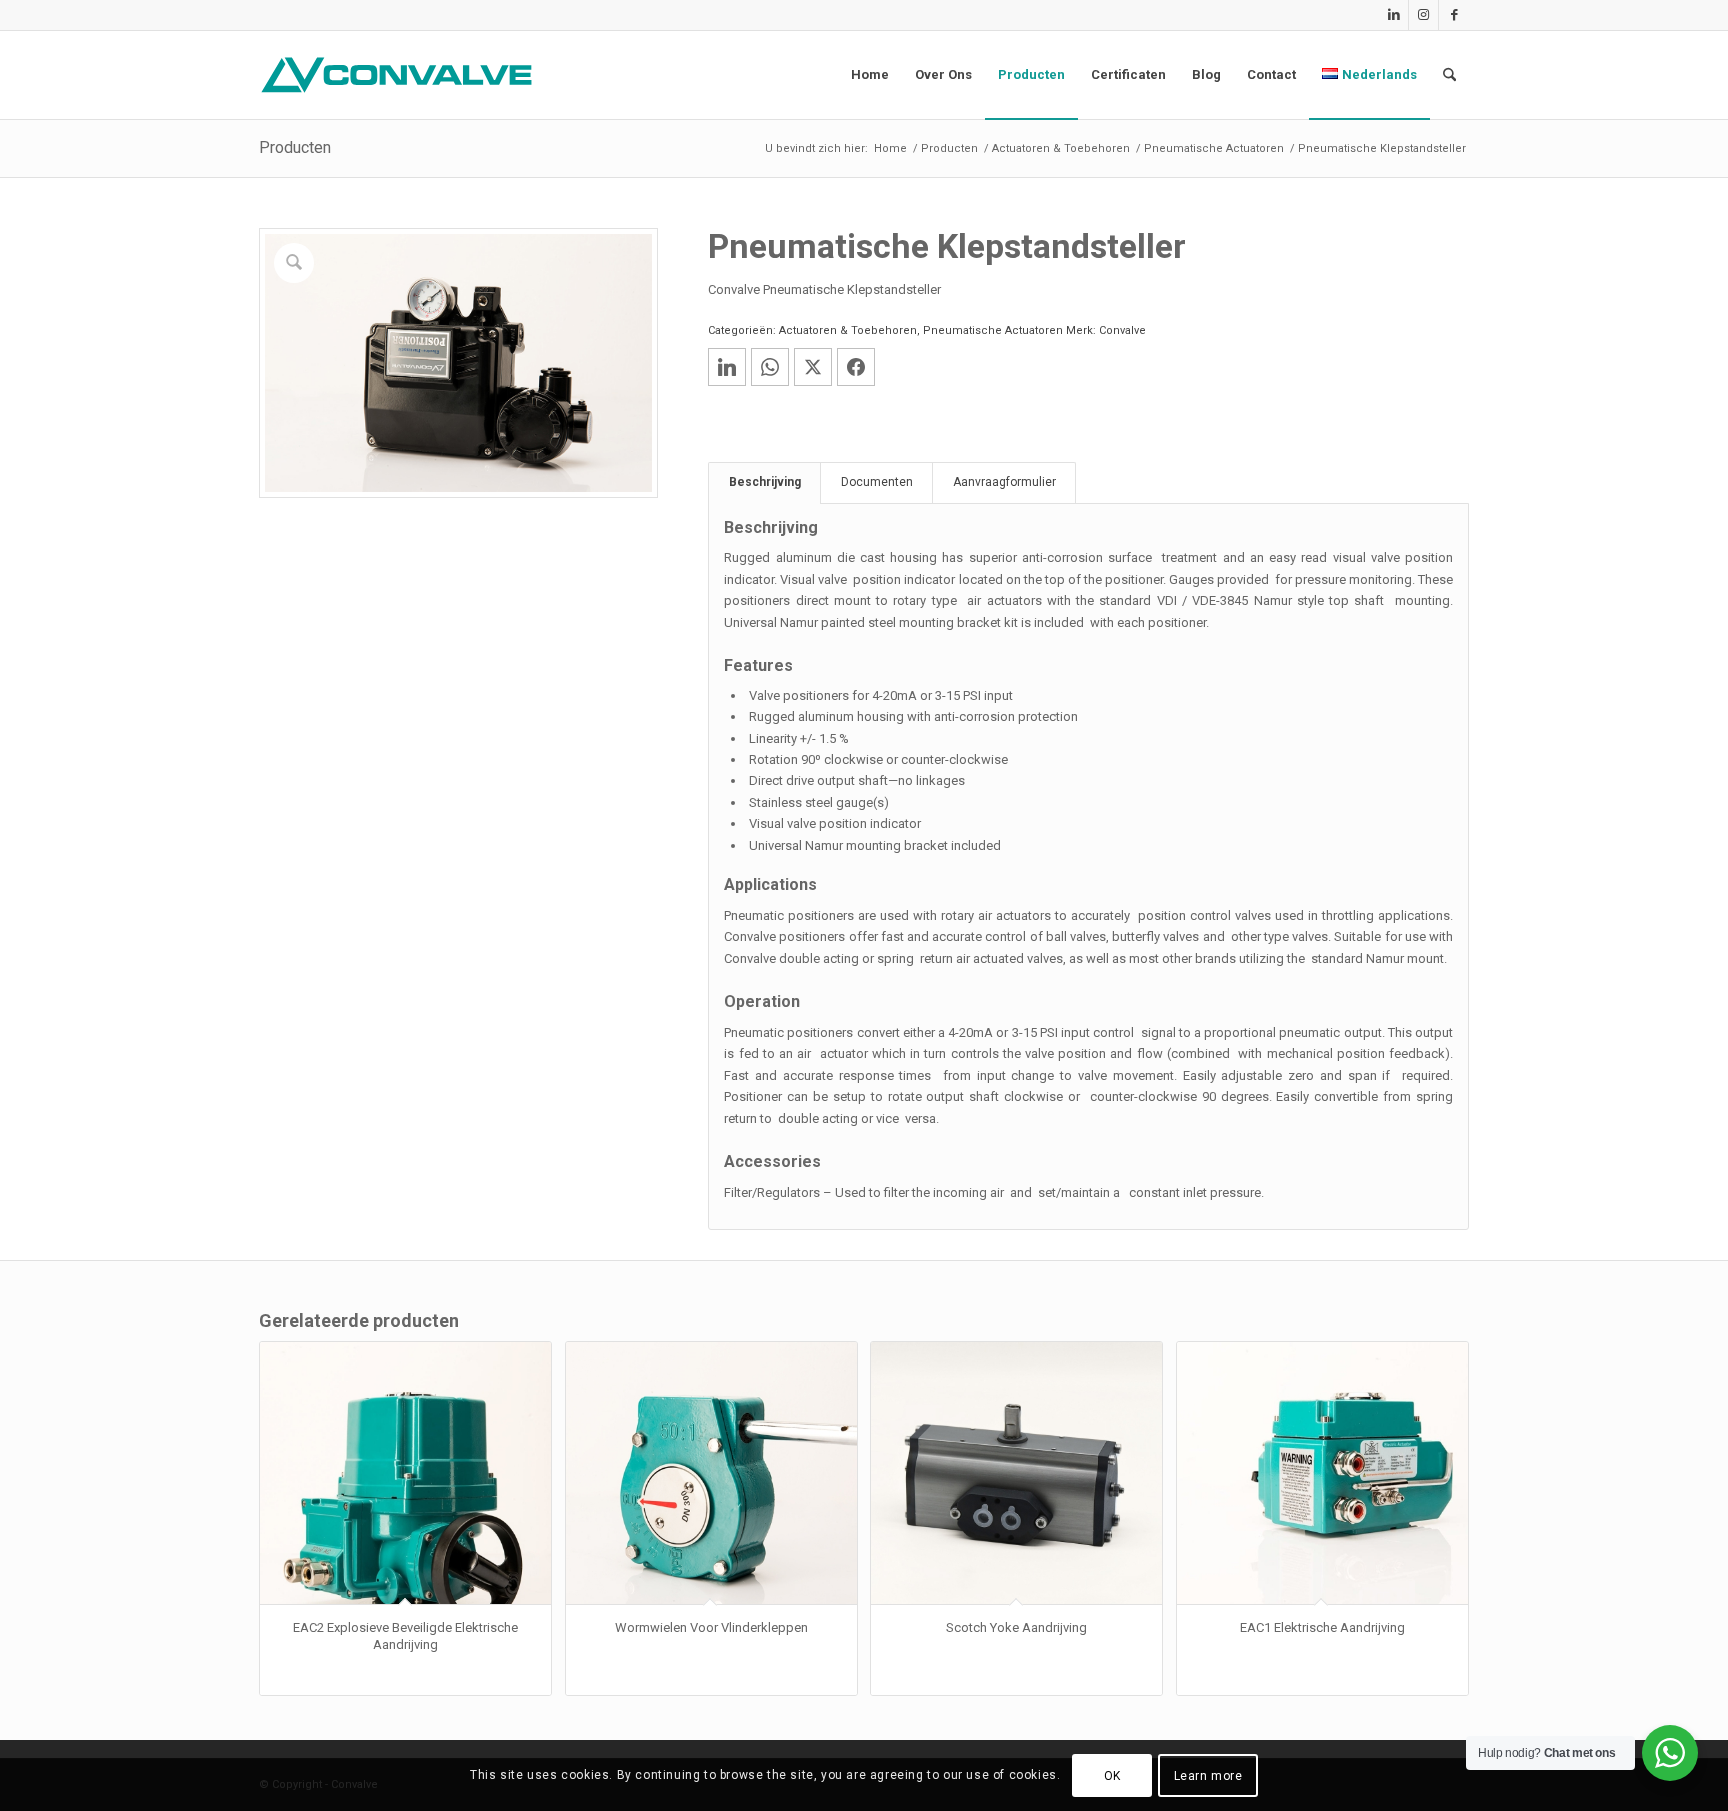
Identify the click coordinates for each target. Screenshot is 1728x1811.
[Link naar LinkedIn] (1393, 15)
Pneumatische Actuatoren (993, 330)
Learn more (1208, 1776)
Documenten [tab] (877, 482)
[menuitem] (870, 75)
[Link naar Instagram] (1423, 15)
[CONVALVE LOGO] (401, 75)
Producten (295, 147)
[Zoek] (1449, 75)
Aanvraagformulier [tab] (1004, 482)
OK (1112, 1776)
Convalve (1122, 330)
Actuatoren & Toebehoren (848, 330)
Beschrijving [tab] (765, 482)
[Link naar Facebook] (1454, 15)
